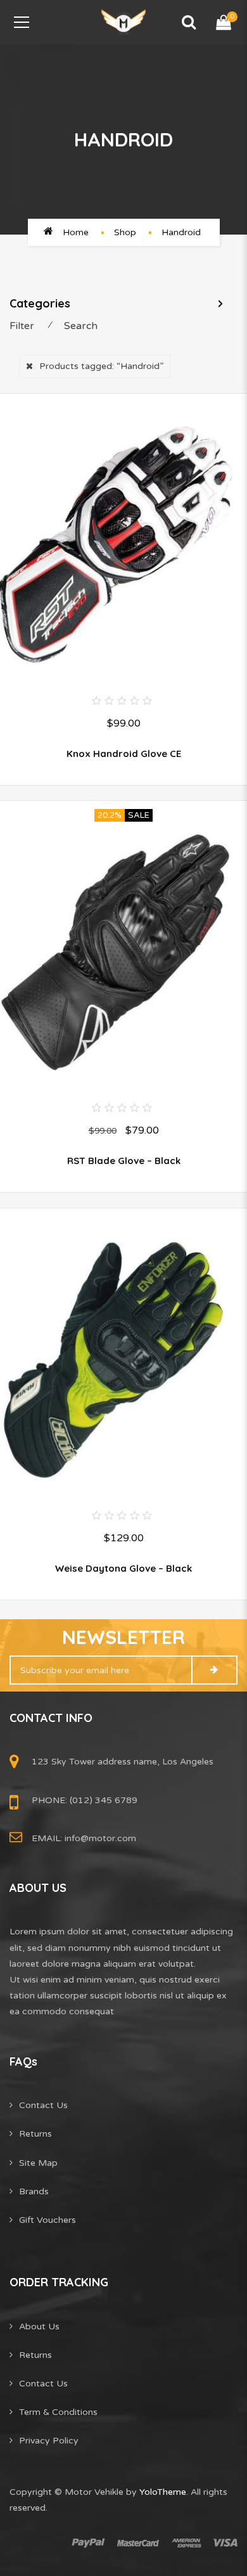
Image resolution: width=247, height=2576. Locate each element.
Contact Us (43, 2105)
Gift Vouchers (47, 2220)
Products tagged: (101, 366)
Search (81, 326)
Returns (35, 2134)
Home (76, 232)
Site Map (38, 2163)
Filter (22, 326)
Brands (34, 2191)
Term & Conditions (58, 2412)
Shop (125, 232)
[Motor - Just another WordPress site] (123, 22)
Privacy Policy (49, 2441)
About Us (39, 2327)
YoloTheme (163, 2492)
